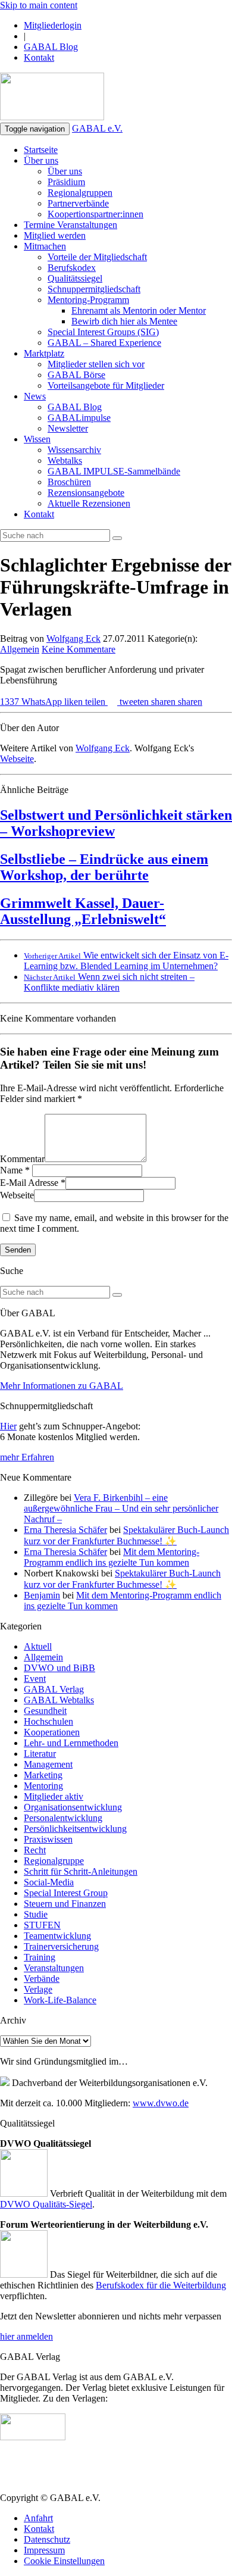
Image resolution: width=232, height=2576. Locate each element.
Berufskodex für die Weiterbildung (161, 2285)
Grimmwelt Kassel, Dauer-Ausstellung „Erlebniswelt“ (83, 911)
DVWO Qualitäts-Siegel (46, 2204)
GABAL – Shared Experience (104, 343)
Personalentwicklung (63, 1818)
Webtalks (65, 460)
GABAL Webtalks (59, 1700)
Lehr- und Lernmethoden (71, 1743)
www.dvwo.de (161, 2103)
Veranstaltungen (54, 1968)
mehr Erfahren (27, 1457)
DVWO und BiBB (59, 1668)
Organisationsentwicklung (73, 1807)
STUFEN (42, 1925)
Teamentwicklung (57, 1936)
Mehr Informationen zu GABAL (62, 1386)
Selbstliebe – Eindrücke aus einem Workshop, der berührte (104, 867)
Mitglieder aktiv (54, 1796)
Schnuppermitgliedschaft (94, 289)
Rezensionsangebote (86, 493)
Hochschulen (48, 1721)
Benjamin (42, 1595)
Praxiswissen (48, 1839)
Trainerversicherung (61, 1946)
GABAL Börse (76, 375)
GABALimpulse (79, 418)
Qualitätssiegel (75, 278)
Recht (35, 1850)
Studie (36, 1914)
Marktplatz (44, 353)
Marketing (43, 1775)
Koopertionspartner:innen (95, 214)
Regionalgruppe (54, 1861)
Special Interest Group (66, 1893)
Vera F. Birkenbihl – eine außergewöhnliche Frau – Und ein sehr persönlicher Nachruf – (121, 1508)
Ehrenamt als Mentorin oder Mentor (139, 310)
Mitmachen (45, 246)
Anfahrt (38, 2518)
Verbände (42, 1979)
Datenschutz (47, 2539)
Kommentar (22, 1159)
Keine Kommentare (79, 649)
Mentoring (43, 1786)
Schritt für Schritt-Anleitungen (81, 1871)
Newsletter (68, 428)
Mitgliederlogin (53, 25)
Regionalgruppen (80, 193)
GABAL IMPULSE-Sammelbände (114, 471)
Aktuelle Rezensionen (89, 503)
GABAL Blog (51, 47)
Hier (8, 1426)
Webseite (17, 759)
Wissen (37, 439)
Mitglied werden (55, 235)
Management (48, 1764)
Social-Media (49, 1882)
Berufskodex (72, 268)
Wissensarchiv (74, 450)
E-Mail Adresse (29, 1183)
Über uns (41, 160)
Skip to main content (39, 5)
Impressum (44, 2550)
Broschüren (69, 482)
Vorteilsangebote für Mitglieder (106, 385)
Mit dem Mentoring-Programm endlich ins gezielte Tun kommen (112, 1557)
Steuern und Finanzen (65, 1904)
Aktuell (38, 1646)
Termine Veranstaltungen (70, 225)
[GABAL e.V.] (52, 98)
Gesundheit (45, 1711)
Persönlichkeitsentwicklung (75, 1829)
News (35, 396)
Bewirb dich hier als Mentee (124, 321)
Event (35, 1679)
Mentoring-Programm (88, 300)
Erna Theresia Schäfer (65, 1530)
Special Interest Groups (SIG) (103, 332)
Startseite (41, 150)
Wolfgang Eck (73, 638)
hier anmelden (26, 2336)
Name (11, 1170)
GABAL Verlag (54, 1689)
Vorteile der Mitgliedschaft (97, 257)
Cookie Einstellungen (64, 2561)
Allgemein (20, 649)
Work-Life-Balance (60, 2000)
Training (40, 1957)
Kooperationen (52, 1732)
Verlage (38, 1989)
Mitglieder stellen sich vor (96, 364)
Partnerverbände (78, 203)
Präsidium (66, 182)
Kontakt (39, 57)
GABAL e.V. (97, 128)
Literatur (40, 1754)
